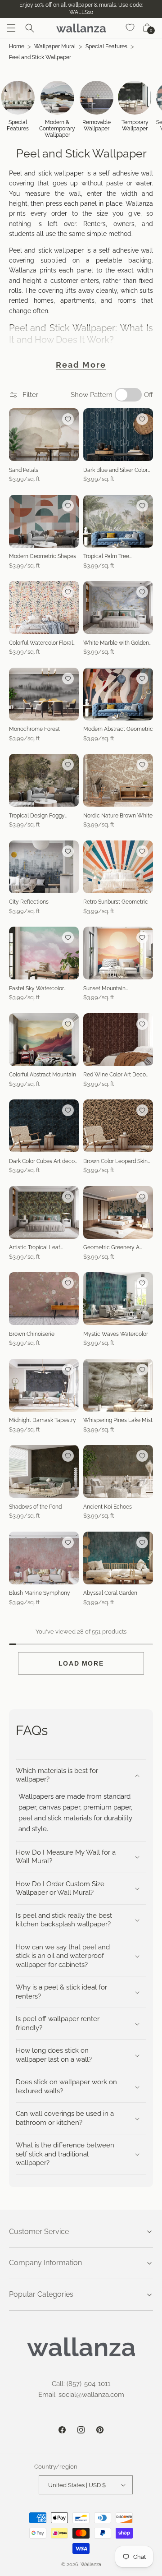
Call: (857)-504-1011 (81, 2384)
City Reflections (29, 902)
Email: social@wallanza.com (81, 2395)
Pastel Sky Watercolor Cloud (36, 989)
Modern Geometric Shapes (43, 556)
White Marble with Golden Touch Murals (116, 643)
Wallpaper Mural (55, 46)
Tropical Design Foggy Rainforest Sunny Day (37, 816)
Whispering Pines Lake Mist (118, 1420)
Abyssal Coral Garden (110, 1593)
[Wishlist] (130, 28)
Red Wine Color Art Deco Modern (115, 1075)
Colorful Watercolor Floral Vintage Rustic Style (41, 643)
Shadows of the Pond (35, 1507)
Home (17, 46)
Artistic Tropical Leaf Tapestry (35, 1248)
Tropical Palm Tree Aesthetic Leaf (106, 557)
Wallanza (91, 2564)
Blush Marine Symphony (40, 1593)
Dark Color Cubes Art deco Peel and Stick (42, 1162)
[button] (11, 28)
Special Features (106, 46)
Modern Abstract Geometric (118, 729)
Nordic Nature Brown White (118, 816)
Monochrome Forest (34, 729)
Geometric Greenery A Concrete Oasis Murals (112, 1248)
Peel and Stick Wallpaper (40, 57)
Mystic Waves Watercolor (116, 1334)
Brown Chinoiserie (32, 1334)
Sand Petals (24, 470)
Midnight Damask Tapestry (43, 1420)
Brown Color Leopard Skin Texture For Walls (115, 1162)
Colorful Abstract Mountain (43, 1075)
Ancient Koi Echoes (108, 1507)
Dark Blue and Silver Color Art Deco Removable (115, 471)
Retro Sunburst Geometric (116, 902)
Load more (81, 1663)
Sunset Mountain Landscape (104, 989)
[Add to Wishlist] (68, 419)
